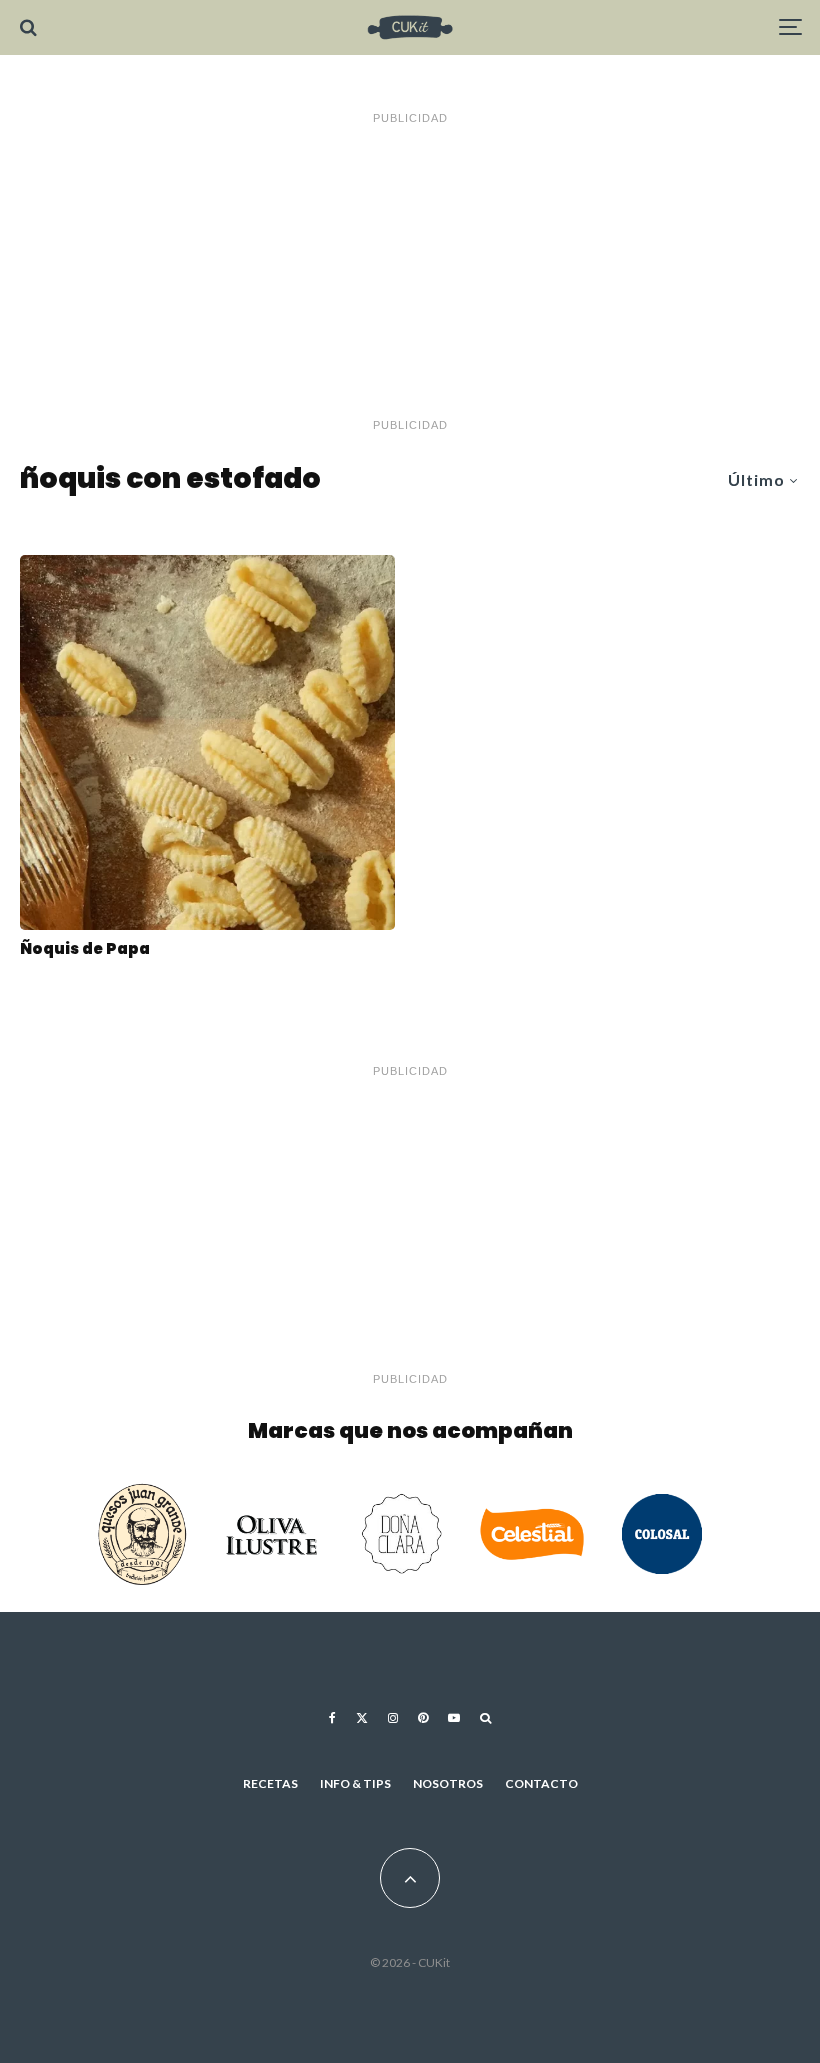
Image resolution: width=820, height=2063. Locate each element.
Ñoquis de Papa (85, 949)
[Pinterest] (423, 1718)
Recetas (270, 1783)
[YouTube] (454, 1718)
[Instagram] (393, 1718)
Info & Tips (355, 1783)
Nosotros (448, 1783)
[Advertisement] (410, 272)
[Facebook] (332, 1718)
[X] (362, 1718)
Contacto (541, 1783)
